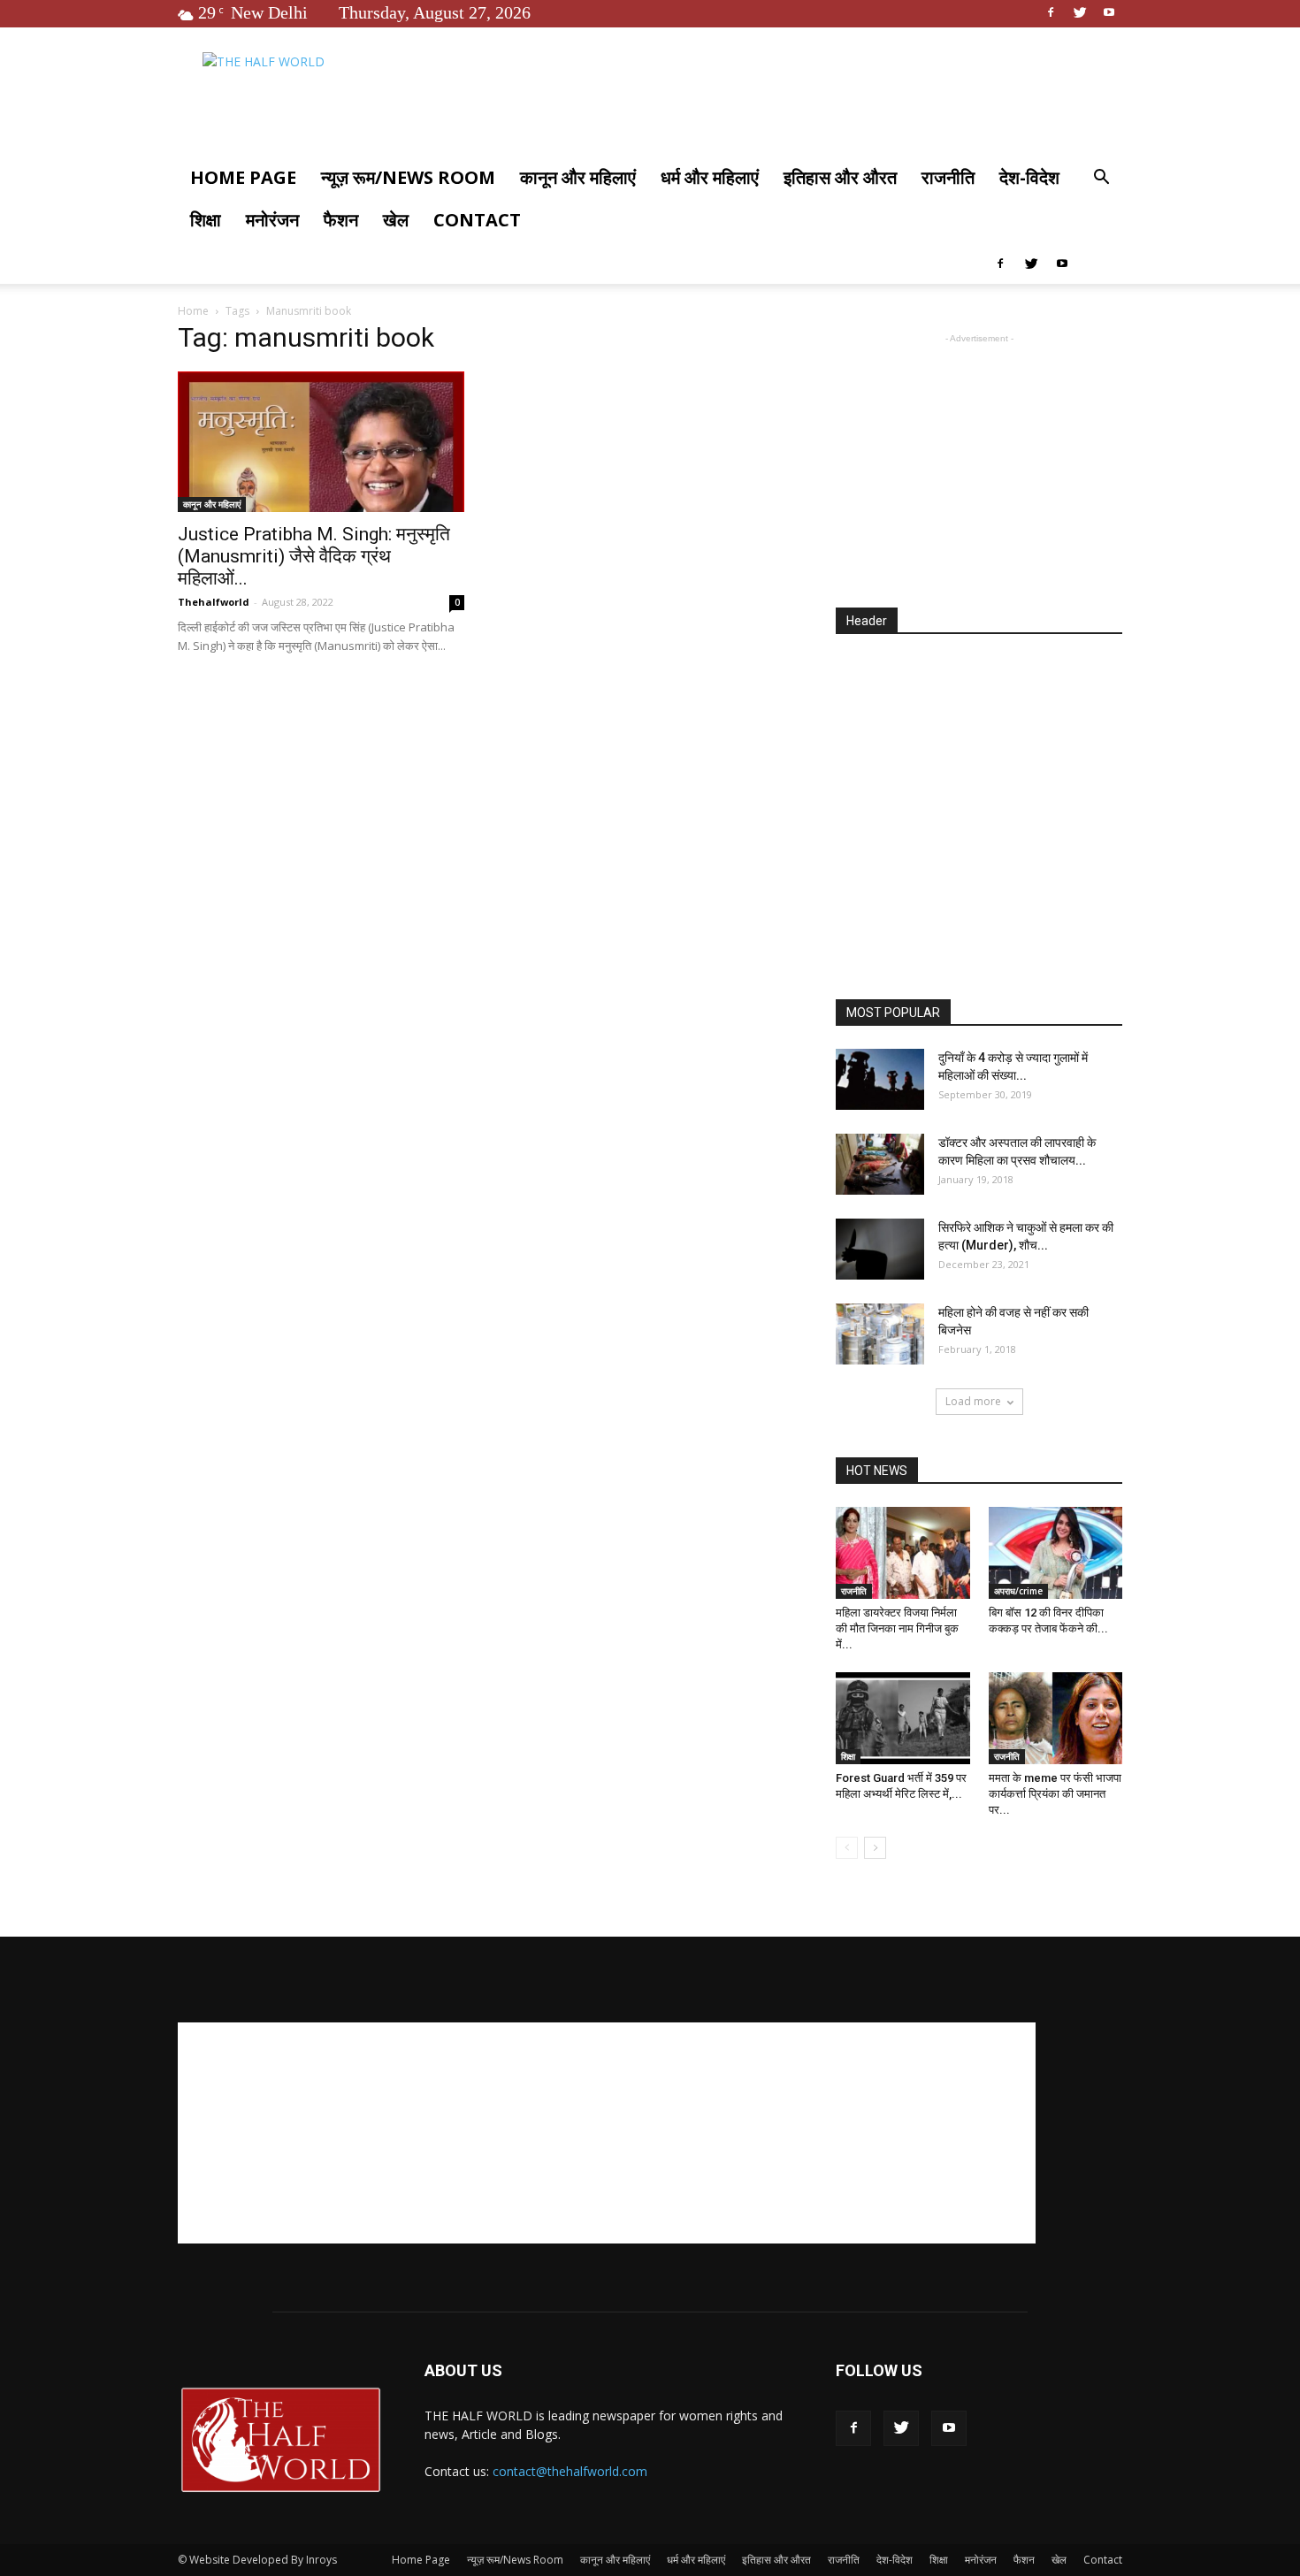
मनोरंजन (272, 220)
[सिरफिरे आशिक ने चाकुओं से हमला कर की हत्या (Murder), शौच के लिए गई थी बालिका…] (880, 1249)
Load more (973, 1401)
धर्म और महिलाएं (710, 177)
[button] (1101, 179)
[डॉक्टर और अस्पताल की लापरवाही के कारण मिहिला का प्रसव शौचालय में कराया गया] (880, 1164)
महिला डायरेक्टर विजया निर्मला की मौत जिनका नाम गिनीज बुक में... (897, 1628)
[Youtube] (1109, 12)
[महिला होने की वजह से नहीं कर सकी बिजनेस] (880, 1334)
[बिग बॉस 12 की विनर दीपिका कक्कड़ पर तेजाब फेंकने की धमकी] (1056, 1553)
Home (193, 311)
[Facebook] (1051, 12)
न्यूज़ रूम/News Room (408, 177)
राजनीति (948, 177)
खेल (396, 220)
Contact (477, 220)
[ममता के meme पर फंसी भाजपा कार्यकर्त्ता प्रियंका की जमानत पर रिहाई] (1056, 1718)
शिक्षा (206, 220)
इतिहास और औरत (840, 177)
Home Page (243, 177)
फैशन (341, 220)
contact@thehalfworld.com (570, 2471)
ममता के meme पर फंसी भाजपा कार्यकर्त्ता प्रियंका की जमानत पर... (1055, 1794)
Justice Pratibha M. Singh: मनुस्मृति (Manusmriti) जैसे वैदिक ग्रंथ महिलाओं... (314, 556)
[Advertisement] (979, 458)
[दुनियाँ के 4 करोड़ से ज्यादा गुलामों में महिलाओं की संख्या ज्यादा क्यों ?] (880, 1079)
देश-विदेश (1029, 177)
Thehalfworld (214, 602)
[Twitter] (1080, 12)
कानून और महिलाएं (578, 177)
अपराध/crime (1018, 1591)
